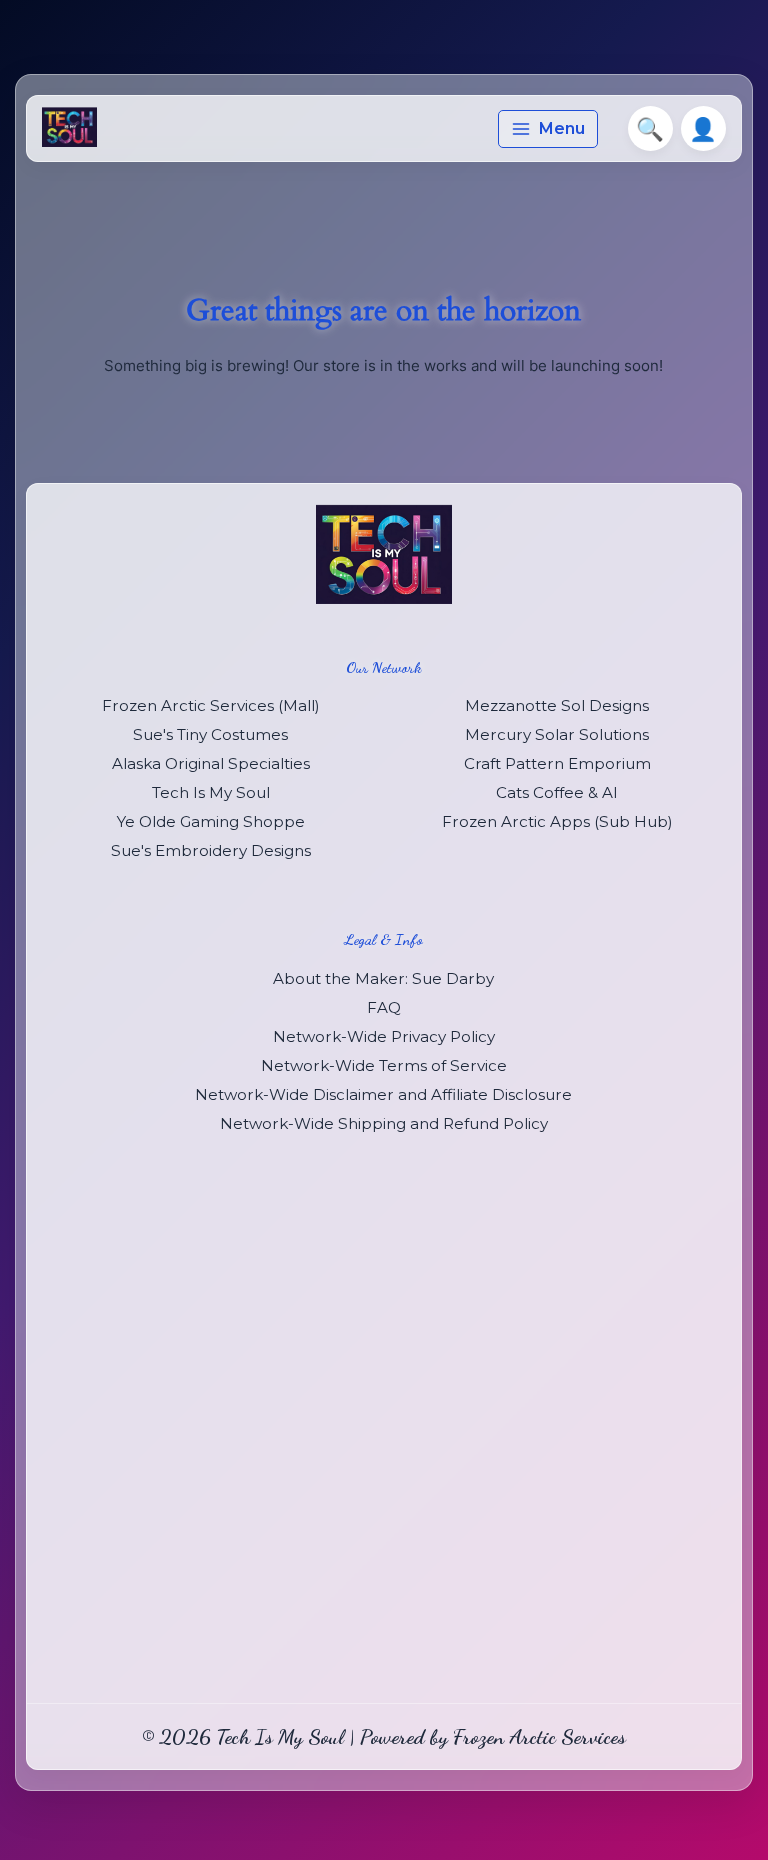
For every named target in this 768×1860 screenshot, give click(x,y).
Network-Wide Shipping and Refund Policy (384, 1123)
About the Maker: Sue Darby (383, 978)
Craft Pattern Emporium (557, 763)
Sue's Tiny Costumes (210, 734)
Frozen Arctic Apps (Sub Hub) (557, 821)
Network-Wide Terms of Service (384, 1065)
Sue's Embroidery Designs (211, 850)
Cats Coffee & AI (557, 792)
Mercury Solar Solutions (557, 734)
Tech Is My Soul (211, 792)
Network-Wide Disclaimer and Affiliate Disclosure (383, 1094)
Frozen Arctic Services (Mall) (211, 705)
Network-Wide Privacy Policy (384, 1036)
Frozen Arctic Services (539, 1736)
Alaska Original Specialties (211, 763)
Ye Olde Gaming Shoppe (211, 821)
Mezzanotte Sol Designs (557, 705)
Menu (562, 128)
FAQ (384, 1007)
